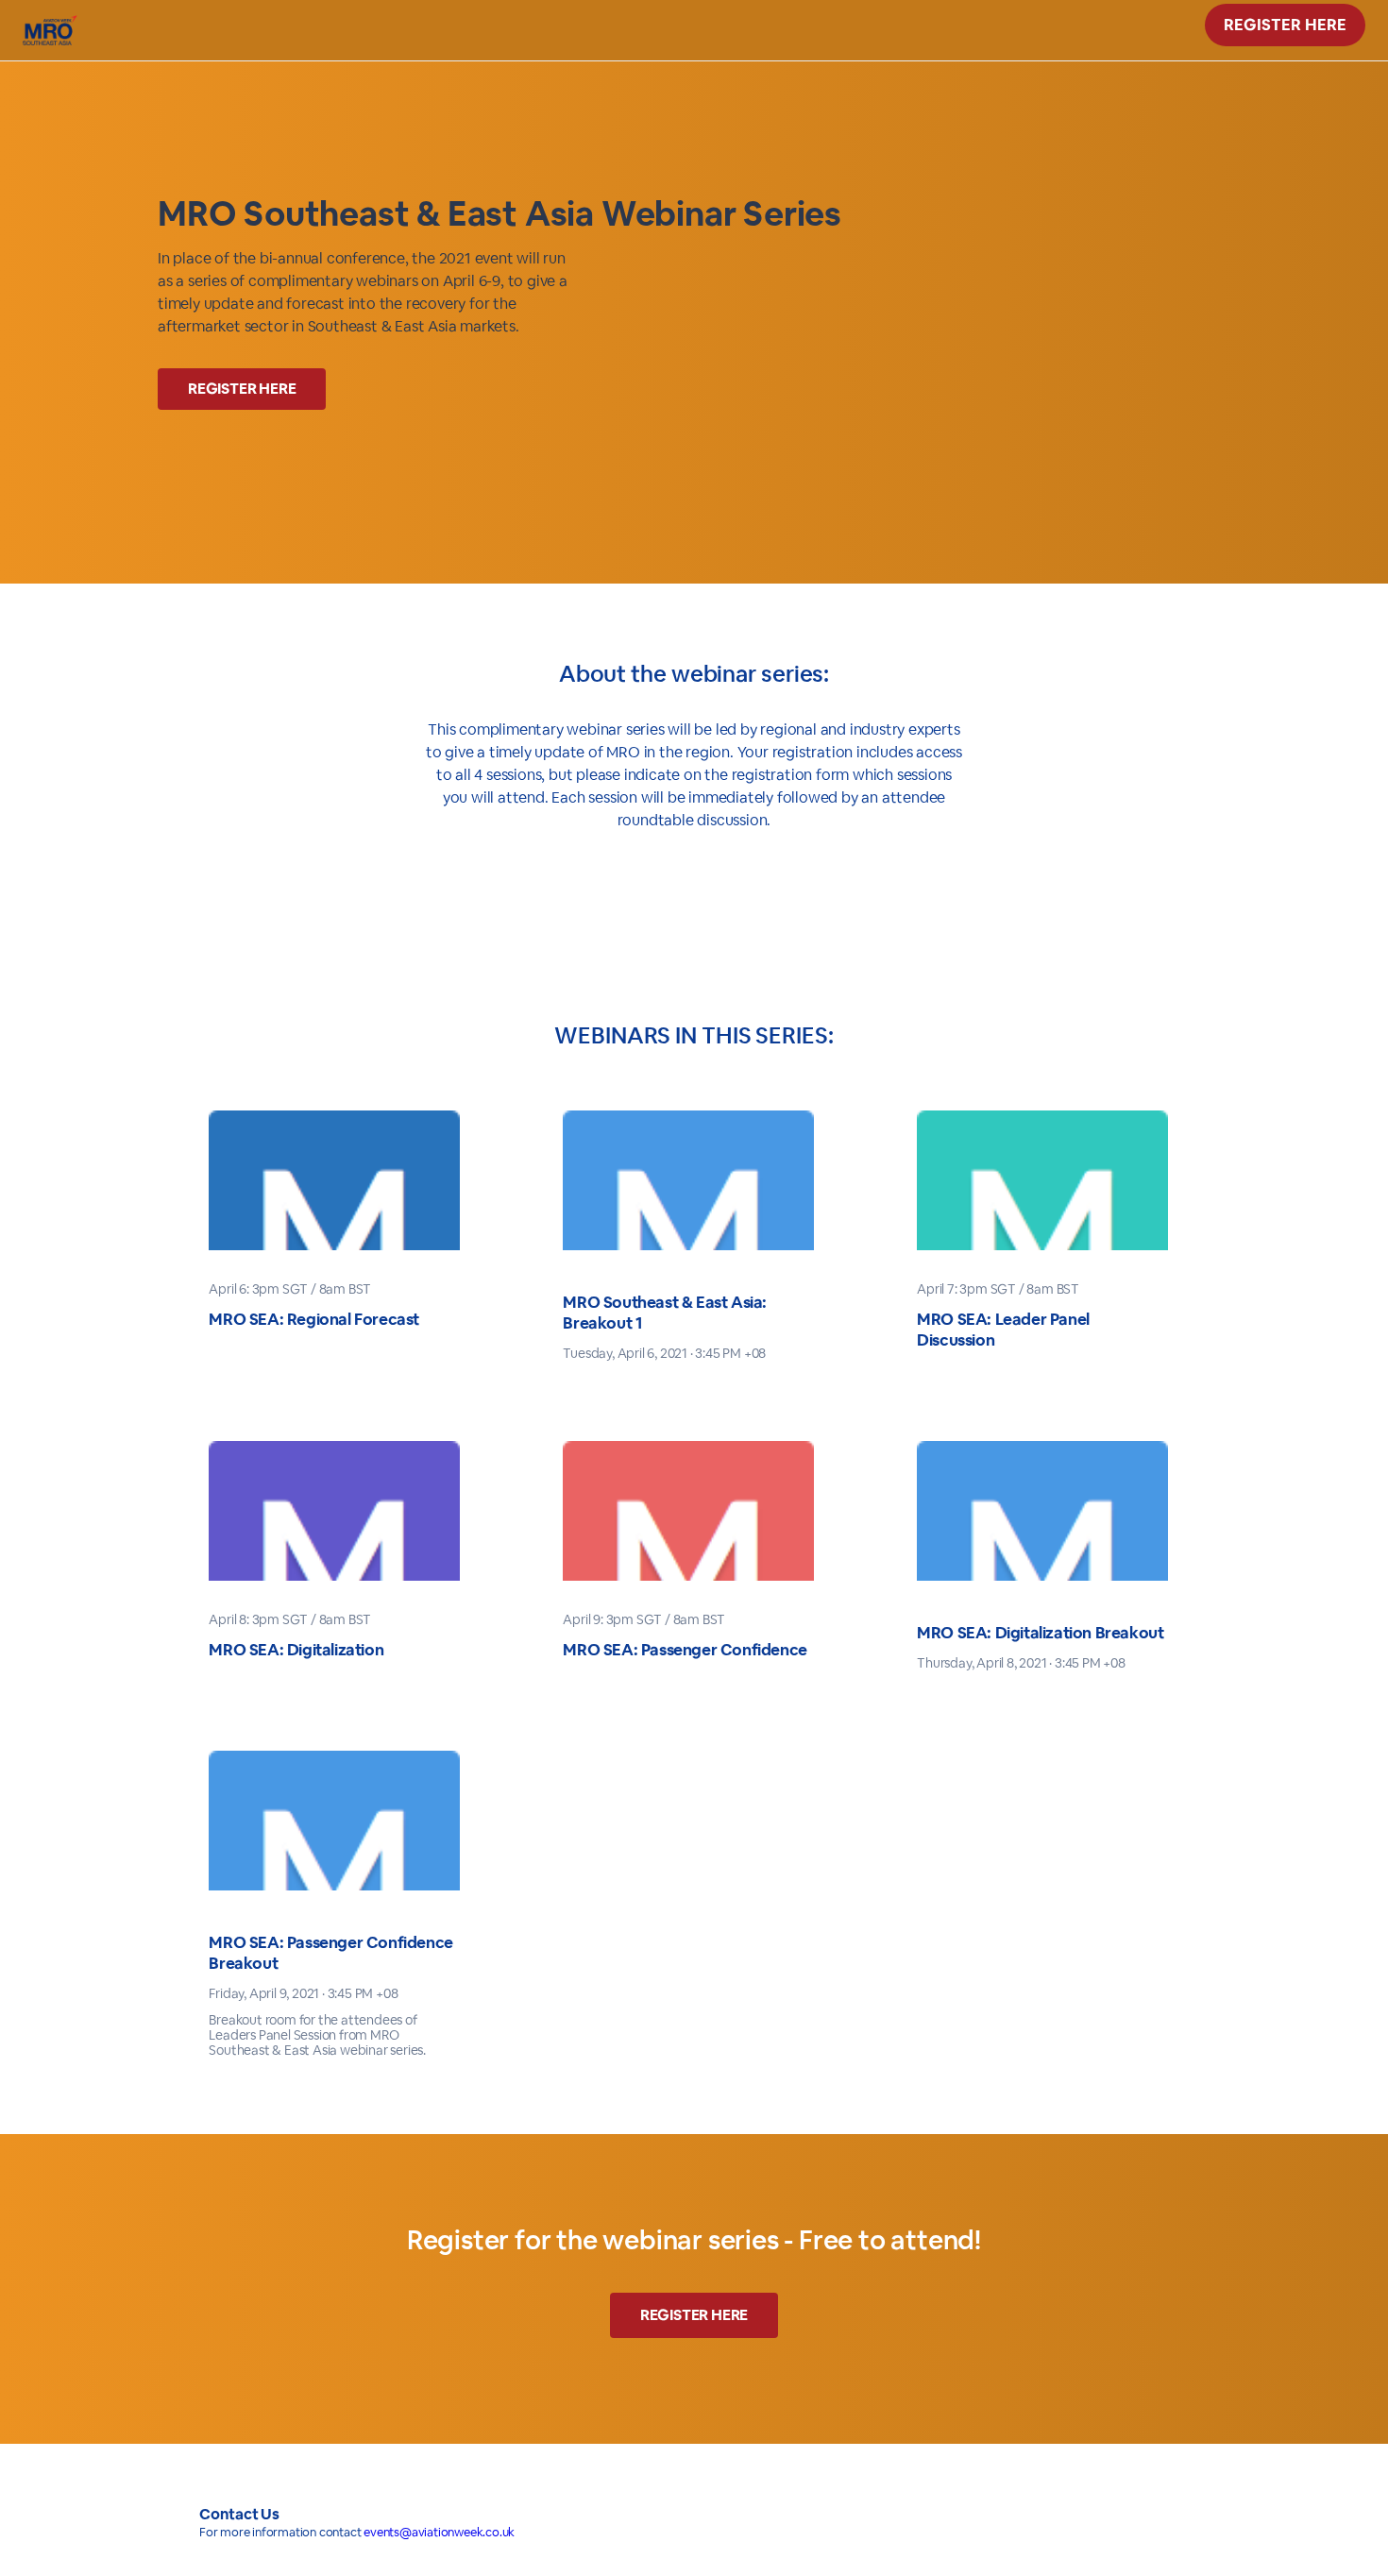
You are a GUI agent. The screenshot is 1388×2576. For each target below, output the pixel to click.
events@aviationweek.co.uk (439, 2532)
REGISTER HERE (1285, 25)
